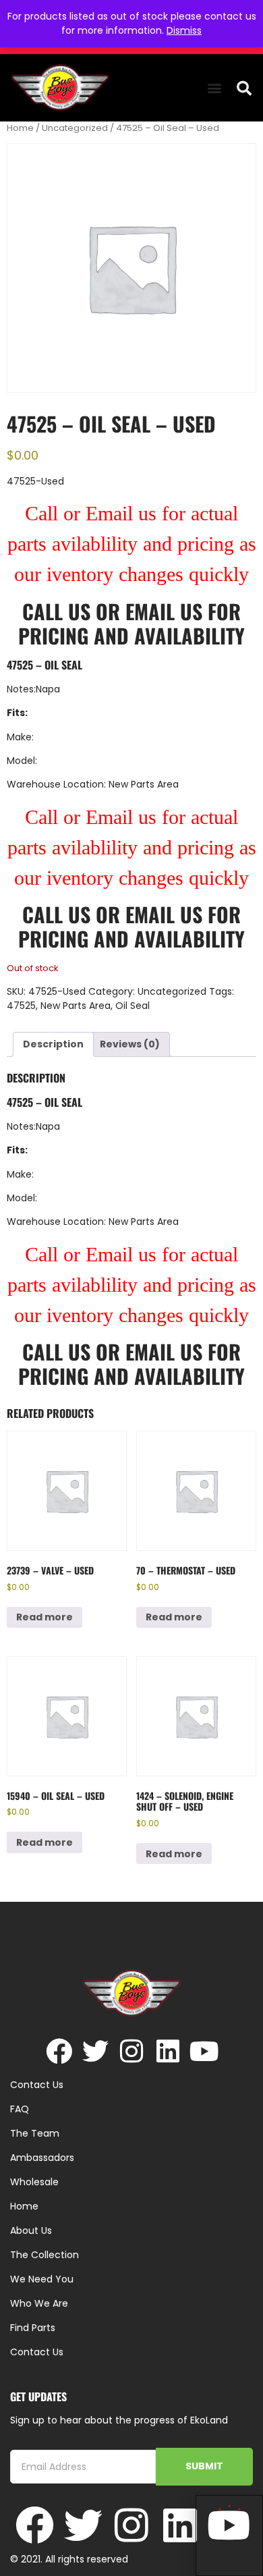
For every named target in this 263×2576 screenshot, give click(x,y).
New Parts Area (76, 1006)
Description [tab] (53, 1044)
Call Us (56, 611)
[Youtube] (205, 2051)
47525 (21, 1006)
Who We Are (39, 2303)
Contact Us (37, 2352)
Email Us (167, 611)
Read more (45, 1617)
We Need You (42, 2279)
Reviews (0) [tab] (130, 1044)
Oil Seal (133, 1006)
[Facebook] (59, 2051)
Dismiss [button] (184, 30)
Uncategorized (75, 128)
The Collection (45, 2255)
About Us (31, 2230)
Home (20, 128)
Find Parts (33, 2328)
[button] (214, 88)
